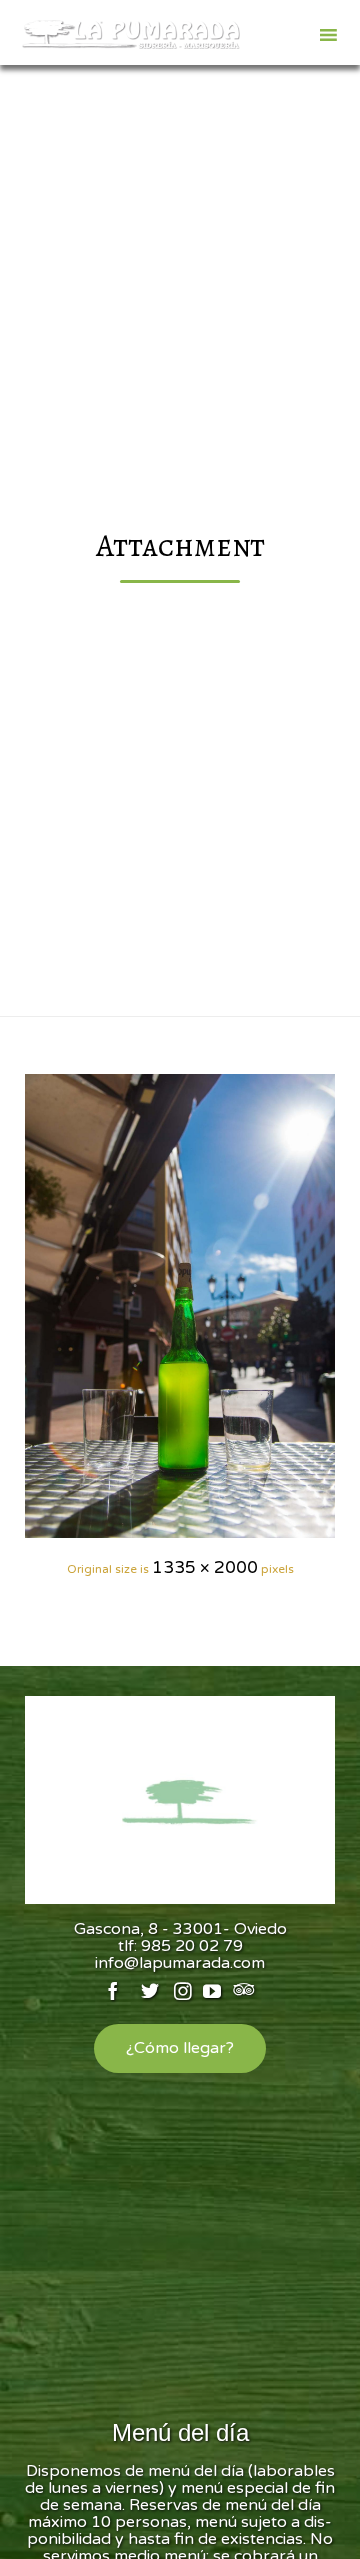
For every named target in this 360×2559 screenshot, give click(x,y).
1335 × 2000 (205, 1567)
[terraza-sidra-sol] (180, 1306)
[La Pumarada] (130, 35)
